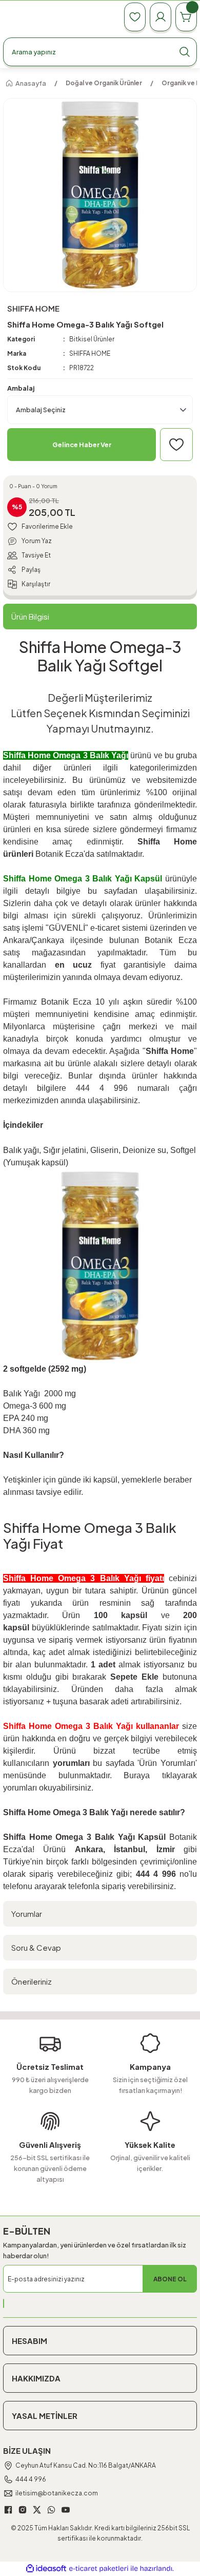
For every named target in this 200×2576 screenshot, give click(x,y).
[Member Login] (161, 17)
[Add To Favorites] (176, 445)
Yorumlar (27, 1914)
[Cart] (186, 17)
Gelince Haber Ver (82, 445)
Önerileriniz (32, 1981)
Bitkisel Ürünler (92, 339)
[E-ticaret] (99, 2569)
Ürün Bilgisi (30, 616)
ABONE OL (170, 2279)
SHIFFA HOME (90, 353)
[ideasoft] (46, 2569)
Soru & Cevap (36, 1947)
